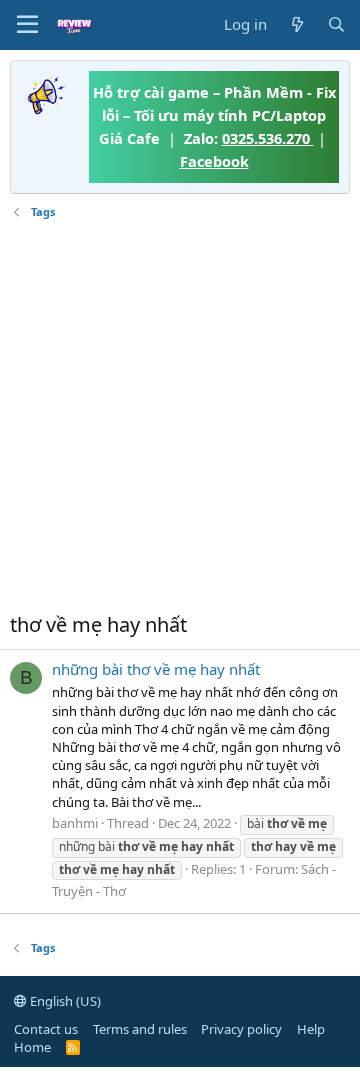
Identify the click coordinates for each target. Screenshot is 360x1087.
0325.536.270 (268, 138)
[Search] (336, 24)
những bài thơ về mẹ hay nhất (156, 669)
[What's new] (296, 24)
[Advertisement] (180, 416)
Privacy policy (241, 1029)
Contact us (46, 1029)
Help (311, 1029)
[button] (27, 25)
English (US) (64, 1001)
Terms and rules (140, 1029)
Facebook (214, 161)
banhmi (75, 823)
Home (32, 1047)
